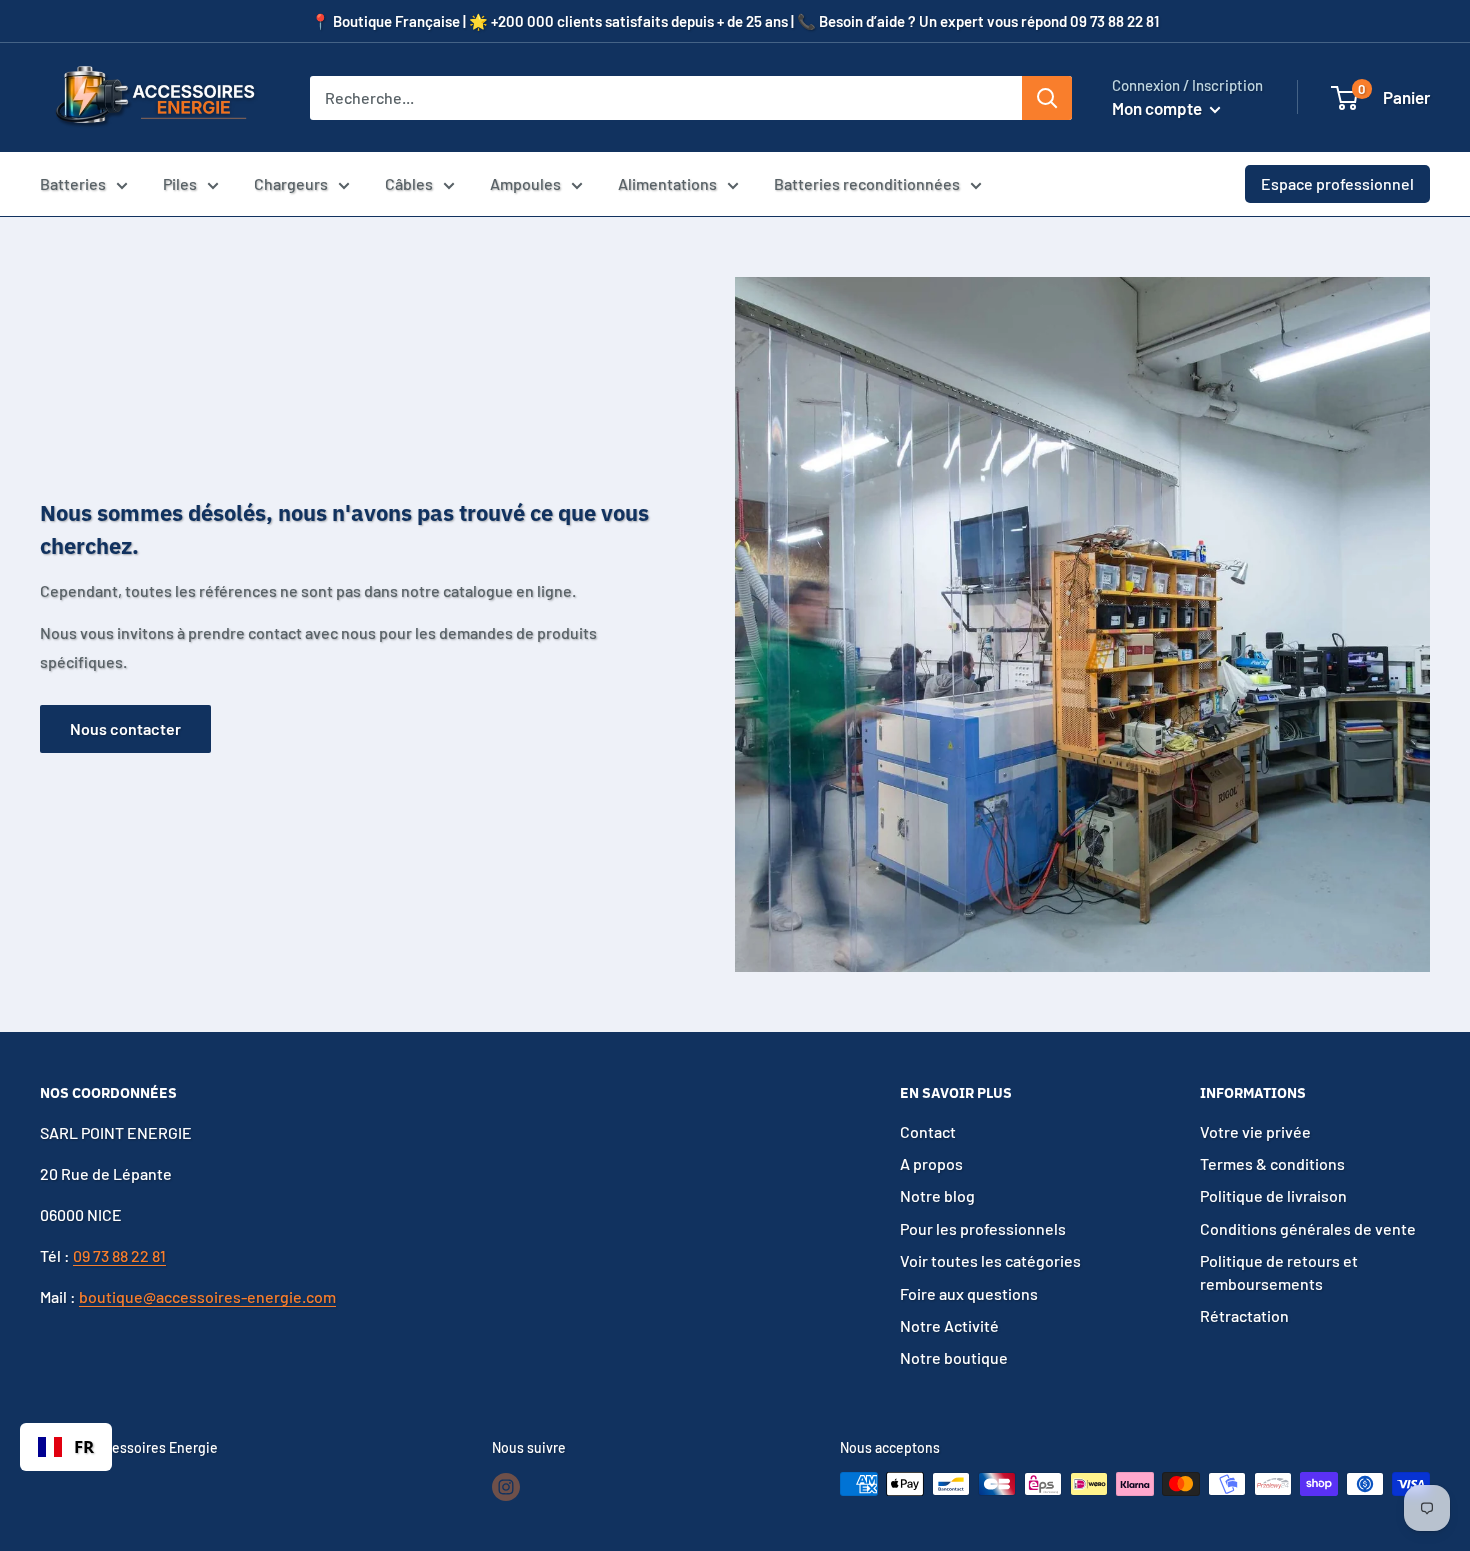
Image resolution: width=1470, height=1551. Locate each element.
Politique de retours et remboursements (1279, 1271)
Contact (928, 1131)
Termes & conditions (1272, 1163)
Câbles (409, 183)
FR (84, 1446)
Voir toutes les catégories (990, 1260)
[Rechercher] (1047, 98)
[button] (1344, 98)
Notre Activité (949, 1325)
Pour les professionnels (983, 1228)
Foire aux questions (969, 1293)
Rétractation (1244, 1315)
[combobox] (66, 1447)
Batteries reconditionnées (867, 183)
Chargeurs (291, 183)
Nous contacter (125, 728)
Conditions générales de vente (1308, 1228)
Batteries (73, 183)
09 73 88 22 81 (119, 1255)
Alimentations (667, 183)
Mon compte (1158, 108)
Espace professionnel (1337, 183)
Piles (180, 183)
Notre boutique (954, 1357)
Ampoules (525, 183)
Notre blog (937, 1195)
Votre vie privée (1255, 1131)
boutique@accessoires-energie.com (207, 1296)
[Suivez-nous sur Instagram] (506, 1486)
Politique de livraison (1273, 1195)
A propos (931, 1163)
